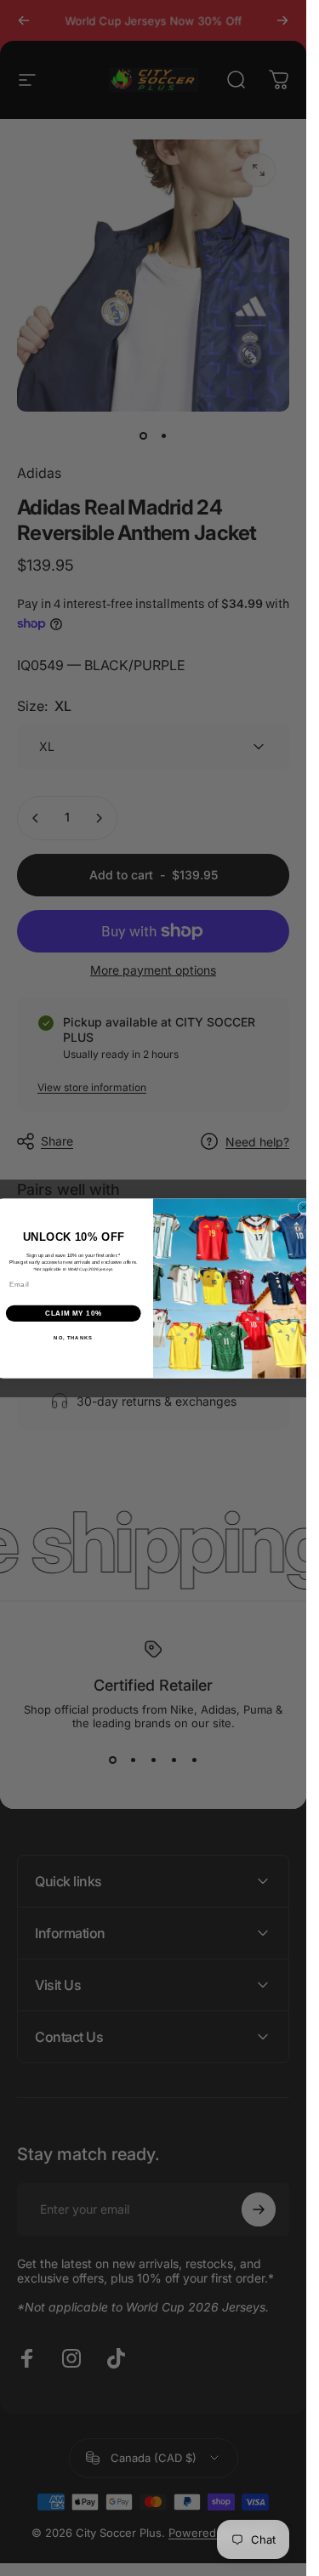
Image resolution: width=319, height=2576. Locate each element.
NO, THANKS (73, 1337)
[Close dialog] (304, 1208)
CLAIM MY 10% (74, 1313)
